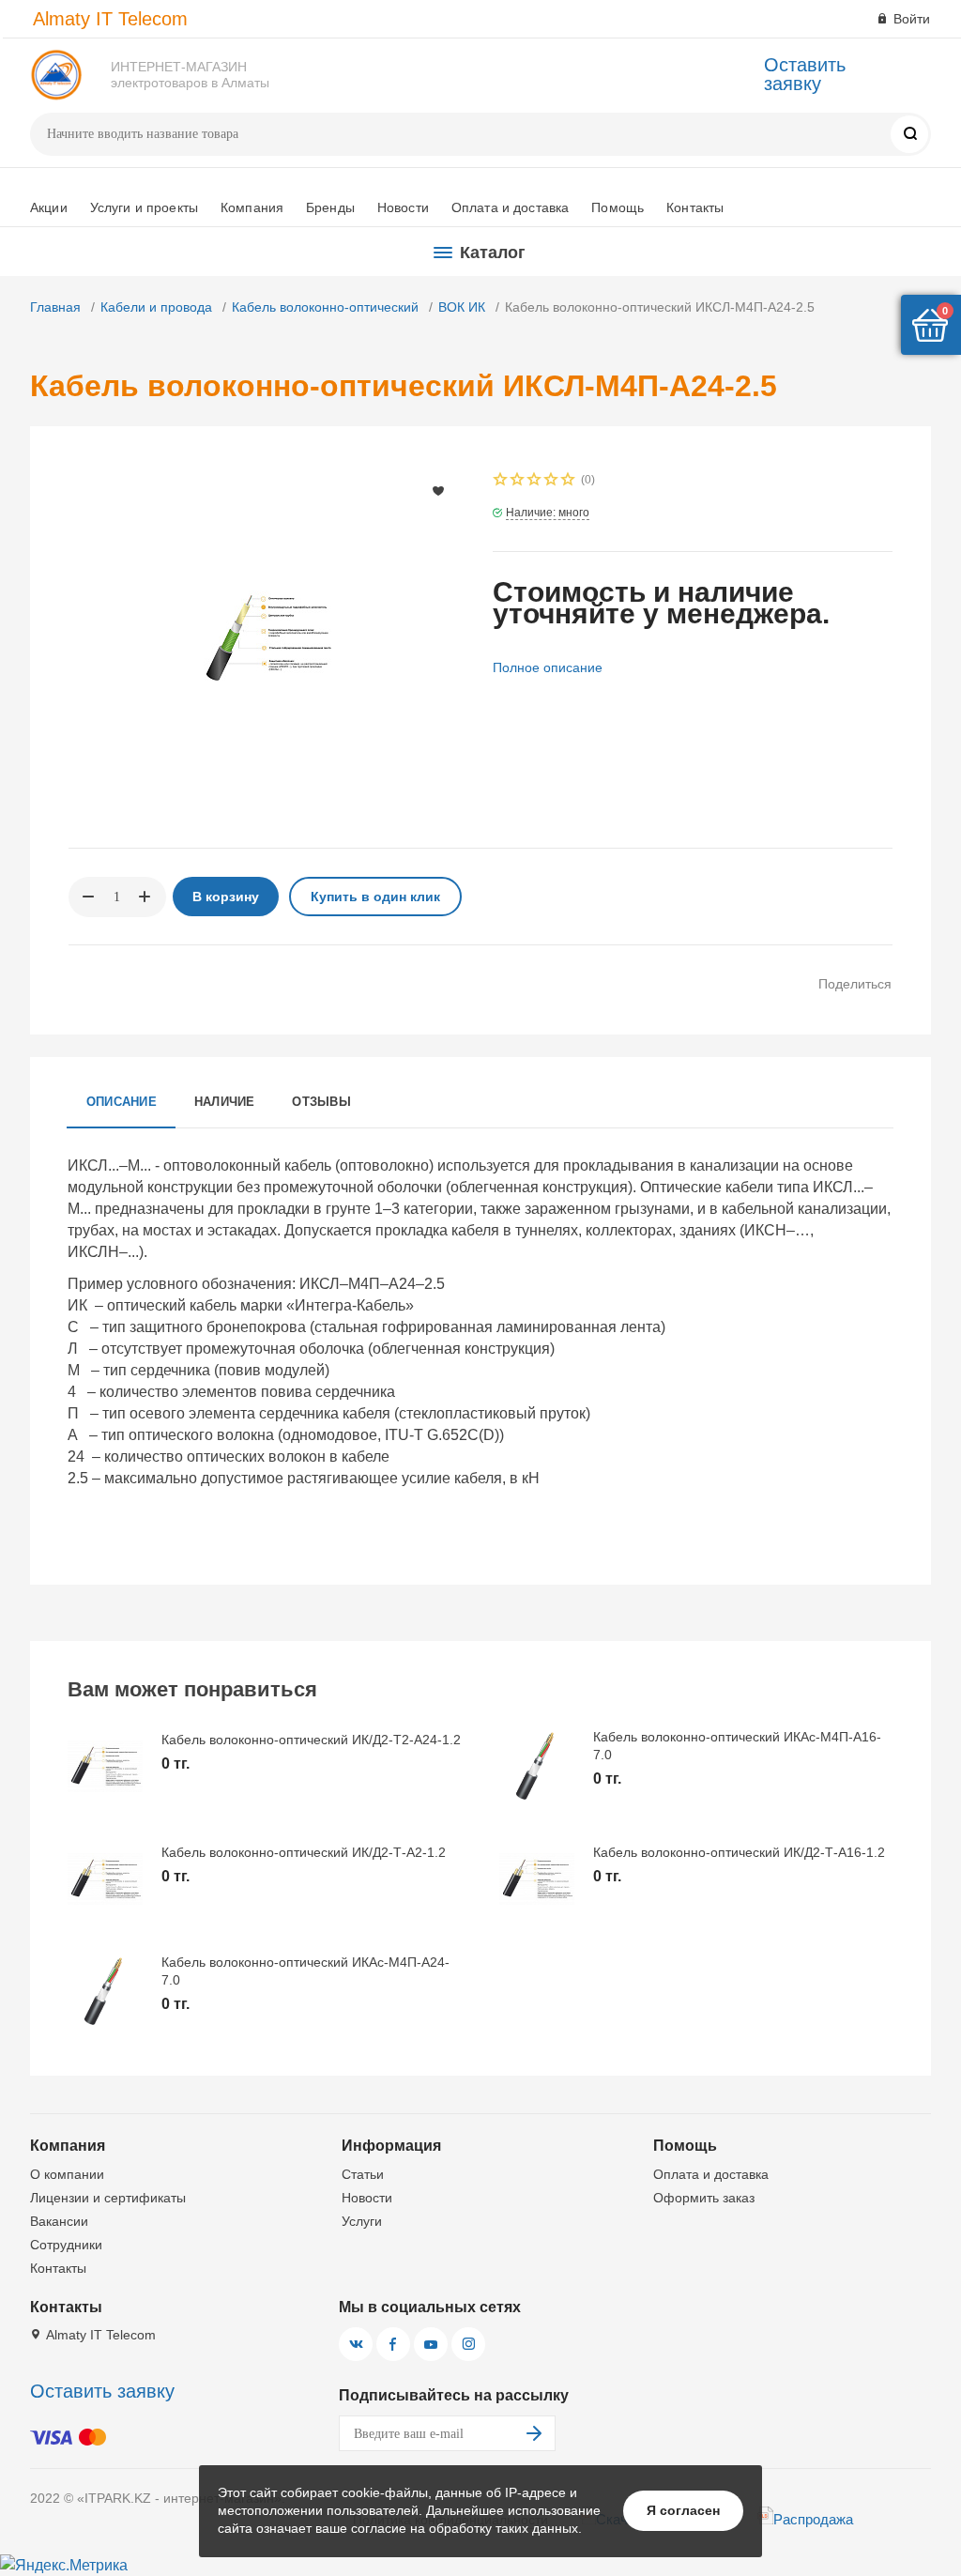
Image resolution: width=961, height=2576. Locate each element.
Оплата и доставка (510, 207)
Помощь (618, 207)
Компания (252, 207)
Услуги (362, 2221)
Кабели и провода (156, 307)
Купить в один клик (375, 897)
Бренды (330, 207)
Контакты (695, 207)
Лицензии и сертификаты (108, 2198)
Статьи (363, 2174)
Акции (49, 207)
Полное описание (548, 667)
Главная (55, 307)
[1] (501, 481)
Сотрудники (66, 2245)
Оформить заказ (704, 2198)
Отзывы (321, 1102)
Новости (403, 207)
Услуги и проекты (144, 207)
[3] (535, 481)
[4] (552, 481)
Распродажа (813, 2519)
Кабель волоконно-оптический (325, 307)
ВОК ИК (462, 307)
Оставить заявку (805, 74)
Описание (122, 1102)
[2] (518, 481)
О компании (67, 2174)
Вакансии (59, 2221)
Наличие (225, 1102)
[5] (569, 481)
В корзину (226, 897)
